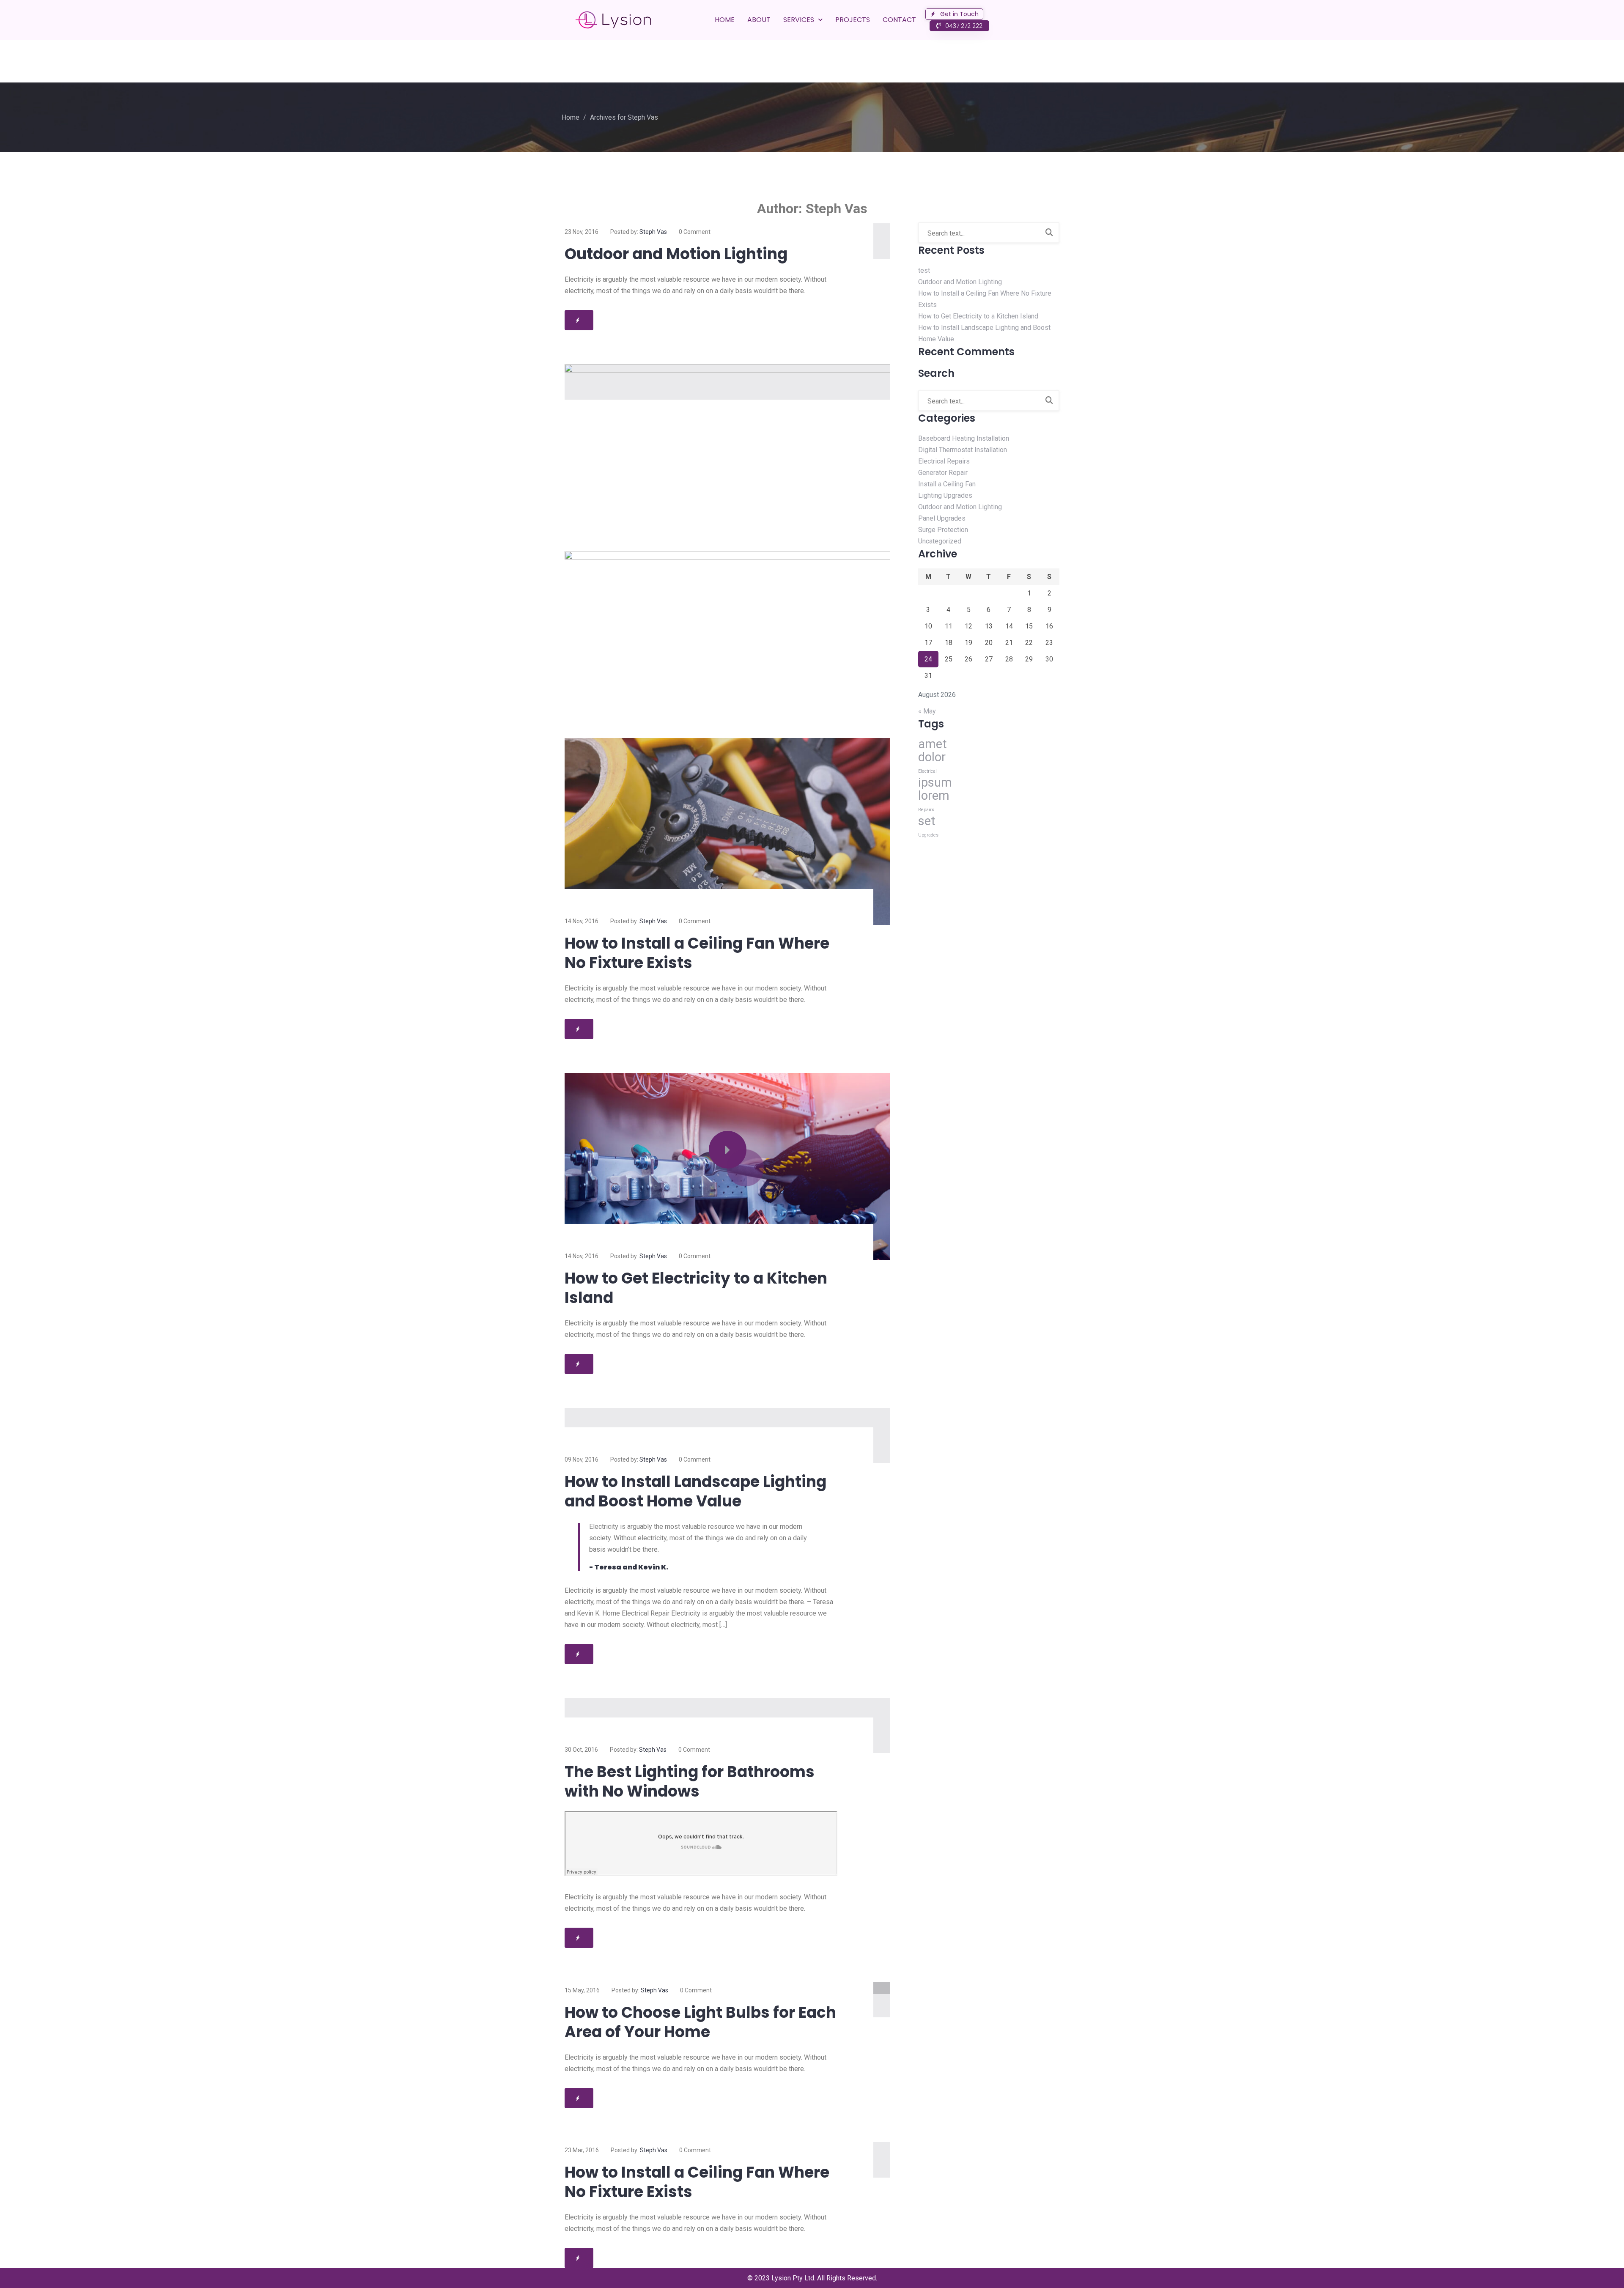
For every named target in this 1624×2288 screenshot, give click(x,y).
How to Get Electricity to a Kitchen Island (696, 1288)
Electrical (927, 771)
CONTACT (899, 20)
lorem (934, 796)
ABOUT (759, 20)
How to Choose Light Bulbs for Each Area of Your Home (700, 2022)
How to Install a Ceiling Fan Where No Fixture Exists (697, 953)
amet (933, 744)
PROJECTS (853, 20)
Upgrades (928, 835)
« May (927, 711)
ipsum (935, 782)
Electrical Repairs (944, 461)
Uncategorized (940, 541)
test (924, 270)
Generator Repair (943, 473)
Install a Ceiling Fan (947, 484)
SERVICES (799, 20)
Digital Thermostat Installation (963, 450)
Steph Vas (653, 232)
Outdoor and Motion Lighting (676, 254)
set (927, 821)
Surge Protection (943, 530)
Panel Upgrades (942, 518)
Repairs (926, 810)
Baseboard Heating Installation (964, 438)
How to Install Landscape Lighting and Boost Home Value (695, 1491)
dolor (932, 757)
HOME (725, 20)
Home (571, 117)
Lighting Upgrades (945, 495)
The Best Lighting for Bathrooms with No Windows (690, 1782)
